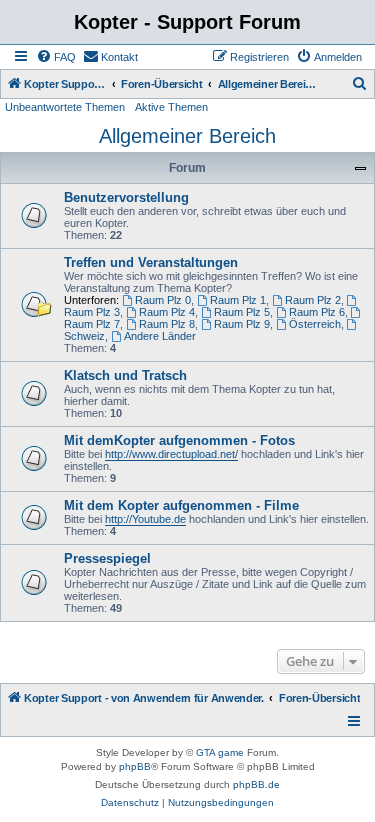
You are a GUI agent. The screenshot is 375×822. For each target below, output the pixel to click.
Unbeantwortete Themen (65, 107)
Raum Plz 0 (163, 300)
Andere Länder (160, 336)
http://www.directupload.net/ (171, 454)
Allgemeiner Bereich (187, 136)
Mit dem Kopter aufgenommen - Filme (181, 505)
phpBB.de (256, 784)
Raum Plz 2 (313, 300)
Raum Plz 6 (317, 312)
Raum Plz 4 (167, 312)
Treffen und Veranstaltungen (151, 262)
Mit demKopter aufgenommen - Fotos (179, 440)
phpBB (135, 766)
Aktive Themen (171, 107)
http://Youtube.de (145, 519)
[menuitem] (56, 57)
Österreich (315, 324)
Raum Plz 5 (242, 312)
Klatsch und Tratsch (125, 375)
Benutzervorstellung (126, 197)
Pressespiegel (107, 558)
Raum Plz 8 (167, 324)
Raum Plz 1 (238, 300)
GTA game (220, 752)
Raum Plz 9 (242, 324)
